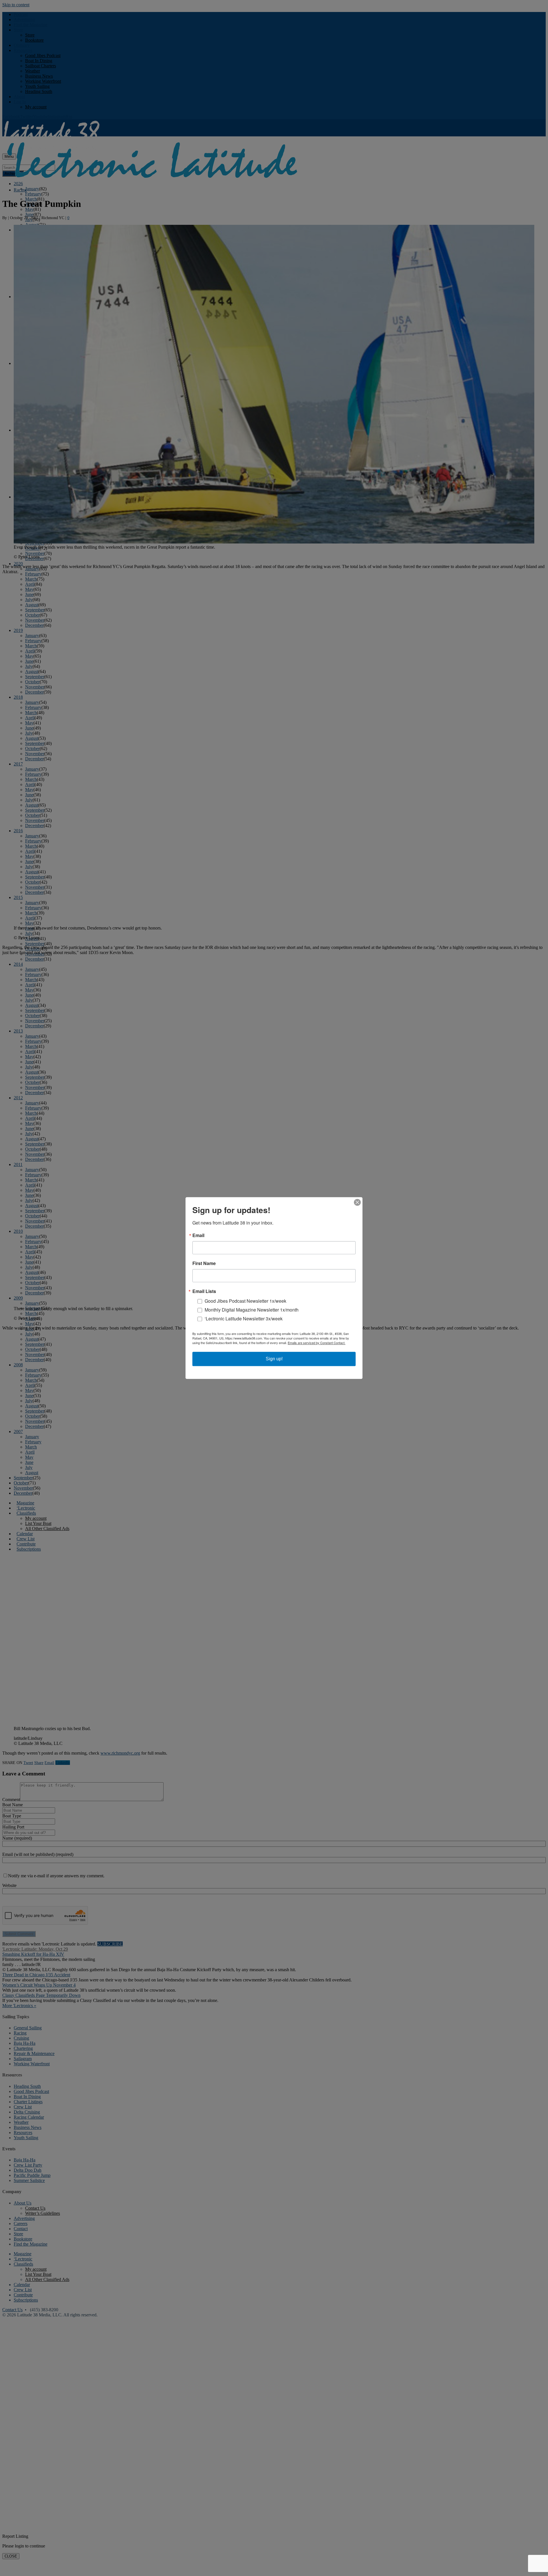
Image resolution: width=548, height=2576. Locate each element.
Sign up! (274, 1359)
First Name (204, 1263)
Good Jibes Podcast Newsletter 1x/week (245, 1301)
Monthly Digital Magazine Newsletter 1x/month (252, 1310)
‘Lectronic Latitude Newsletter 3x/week (244, 1319)
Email (198, 1235)
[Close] (357, 1202)
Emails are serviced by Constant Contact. (317, 1343)
